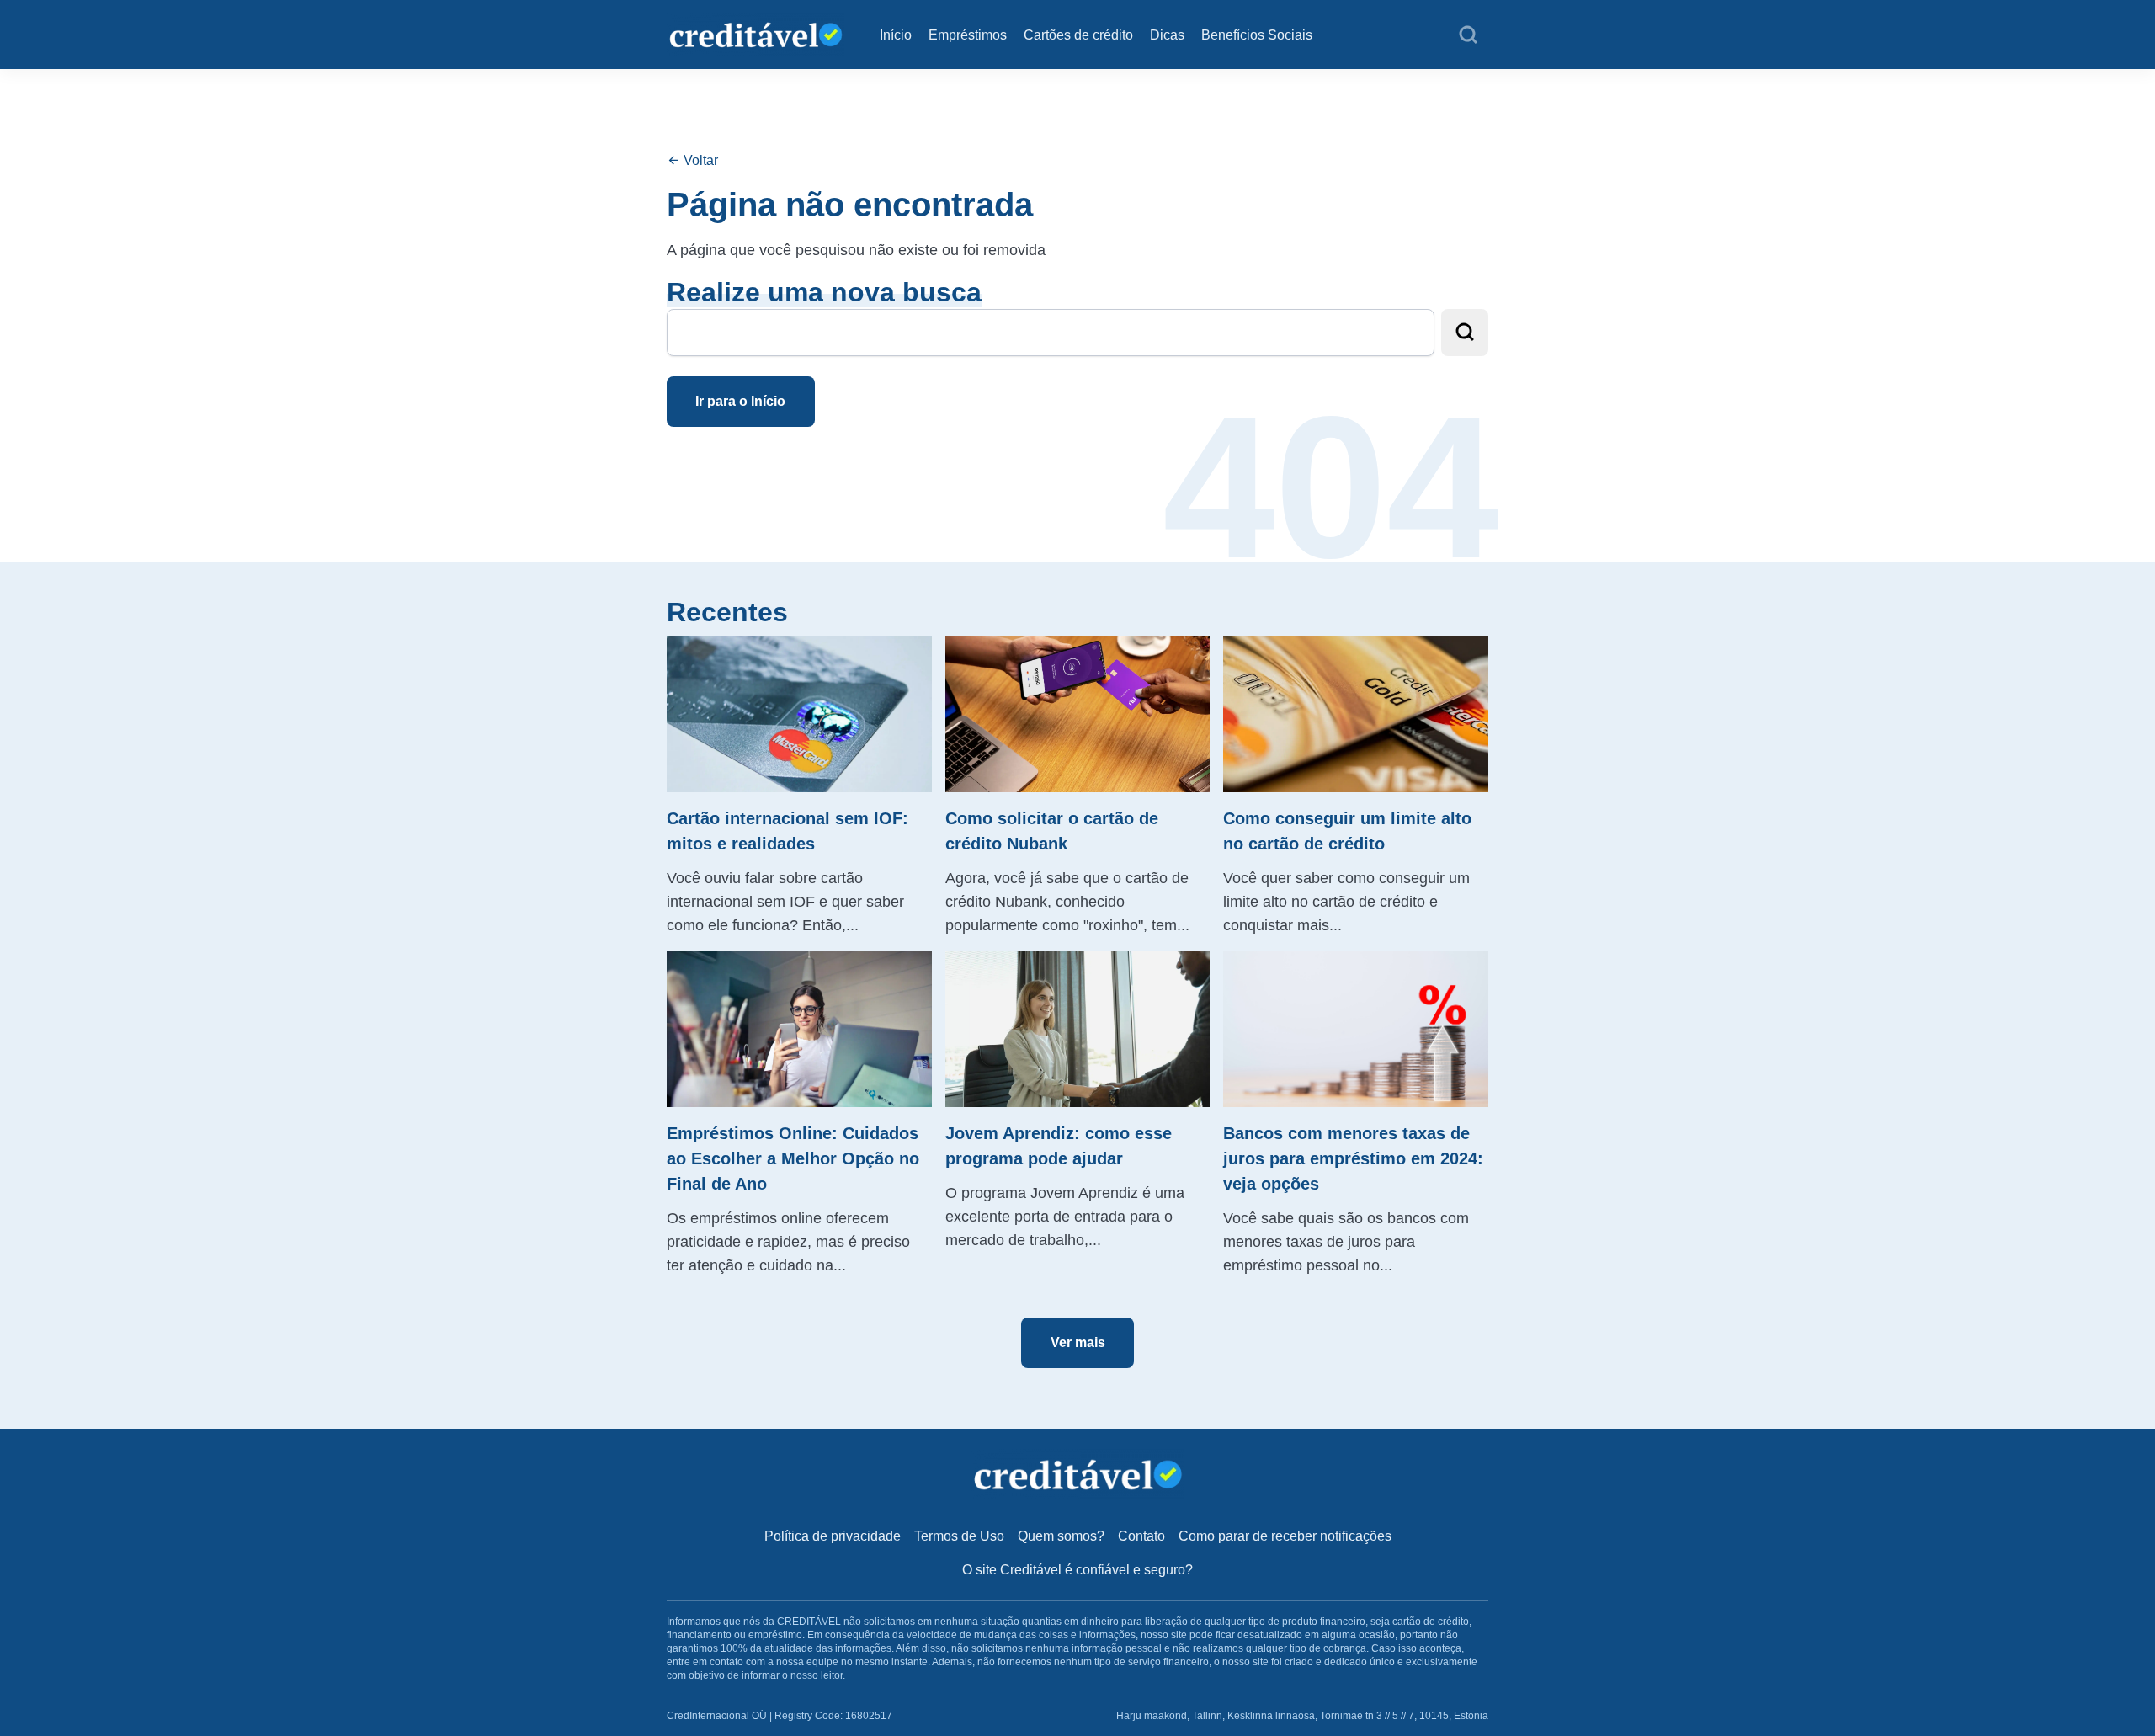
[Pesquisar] (1468, 35)
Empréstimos (968, 35)
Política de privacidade (833, 1536)
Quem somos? (1061, 1536)
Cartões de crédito (1078, 35)
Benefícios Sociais (1257, 35)
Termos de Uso (959, 1536)
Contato (1141, 1536)
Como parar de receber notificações (1285, 1536)
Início (896, 35)
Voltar (699, 160)
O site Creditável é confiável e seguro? (1077, 1570)
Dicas (1167, 35)
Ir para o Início (740, 401)
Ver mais (1078, 1342)
